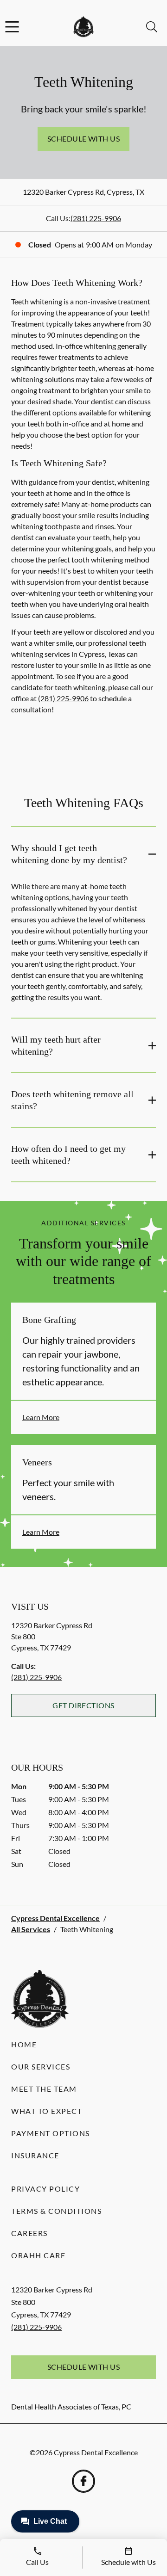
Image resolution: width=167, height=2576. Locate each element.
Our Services (41, 2066)
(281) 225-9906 (96, 218)
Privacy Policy (45, 2189)
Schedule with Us (84, 139)
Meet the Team (44, 2089)
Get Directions (83, 1705)
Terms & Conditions (56, 2211)
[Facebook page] (83, 2481)
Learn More (41, 1417)
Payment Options (51, 2133)
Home (24, 2044)
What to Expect (47, 2111)
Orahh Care (38, 2255)
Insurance (35, 2155)
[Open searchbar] (152, 27)
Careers (29, 2233)
